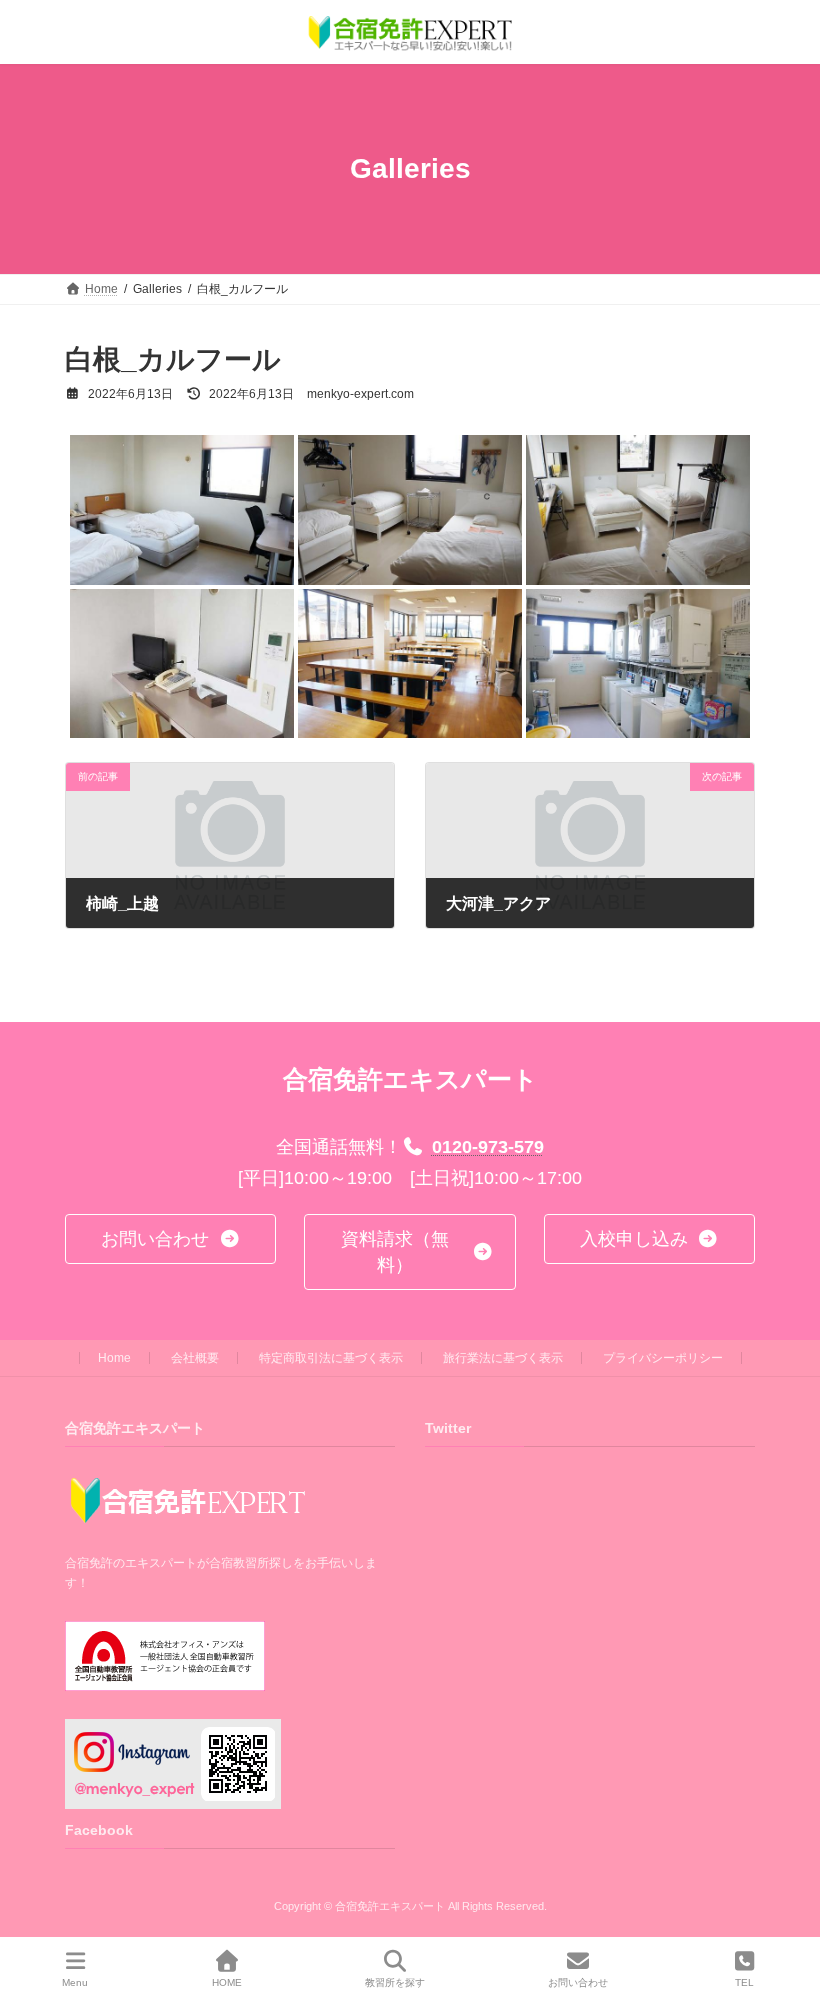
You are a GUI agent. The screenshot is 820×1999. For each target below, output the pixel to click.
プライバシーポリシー (663, 1358)
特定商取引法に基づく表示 (331, 1358)
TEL (744, 1982)
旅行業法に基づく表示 (503, 1358)
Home (114, 1358)
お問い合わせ (578, 1982)
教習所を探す (395, 1982)
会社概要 (195, 1358)
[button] (170, 1238)
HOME (227, 1982)
